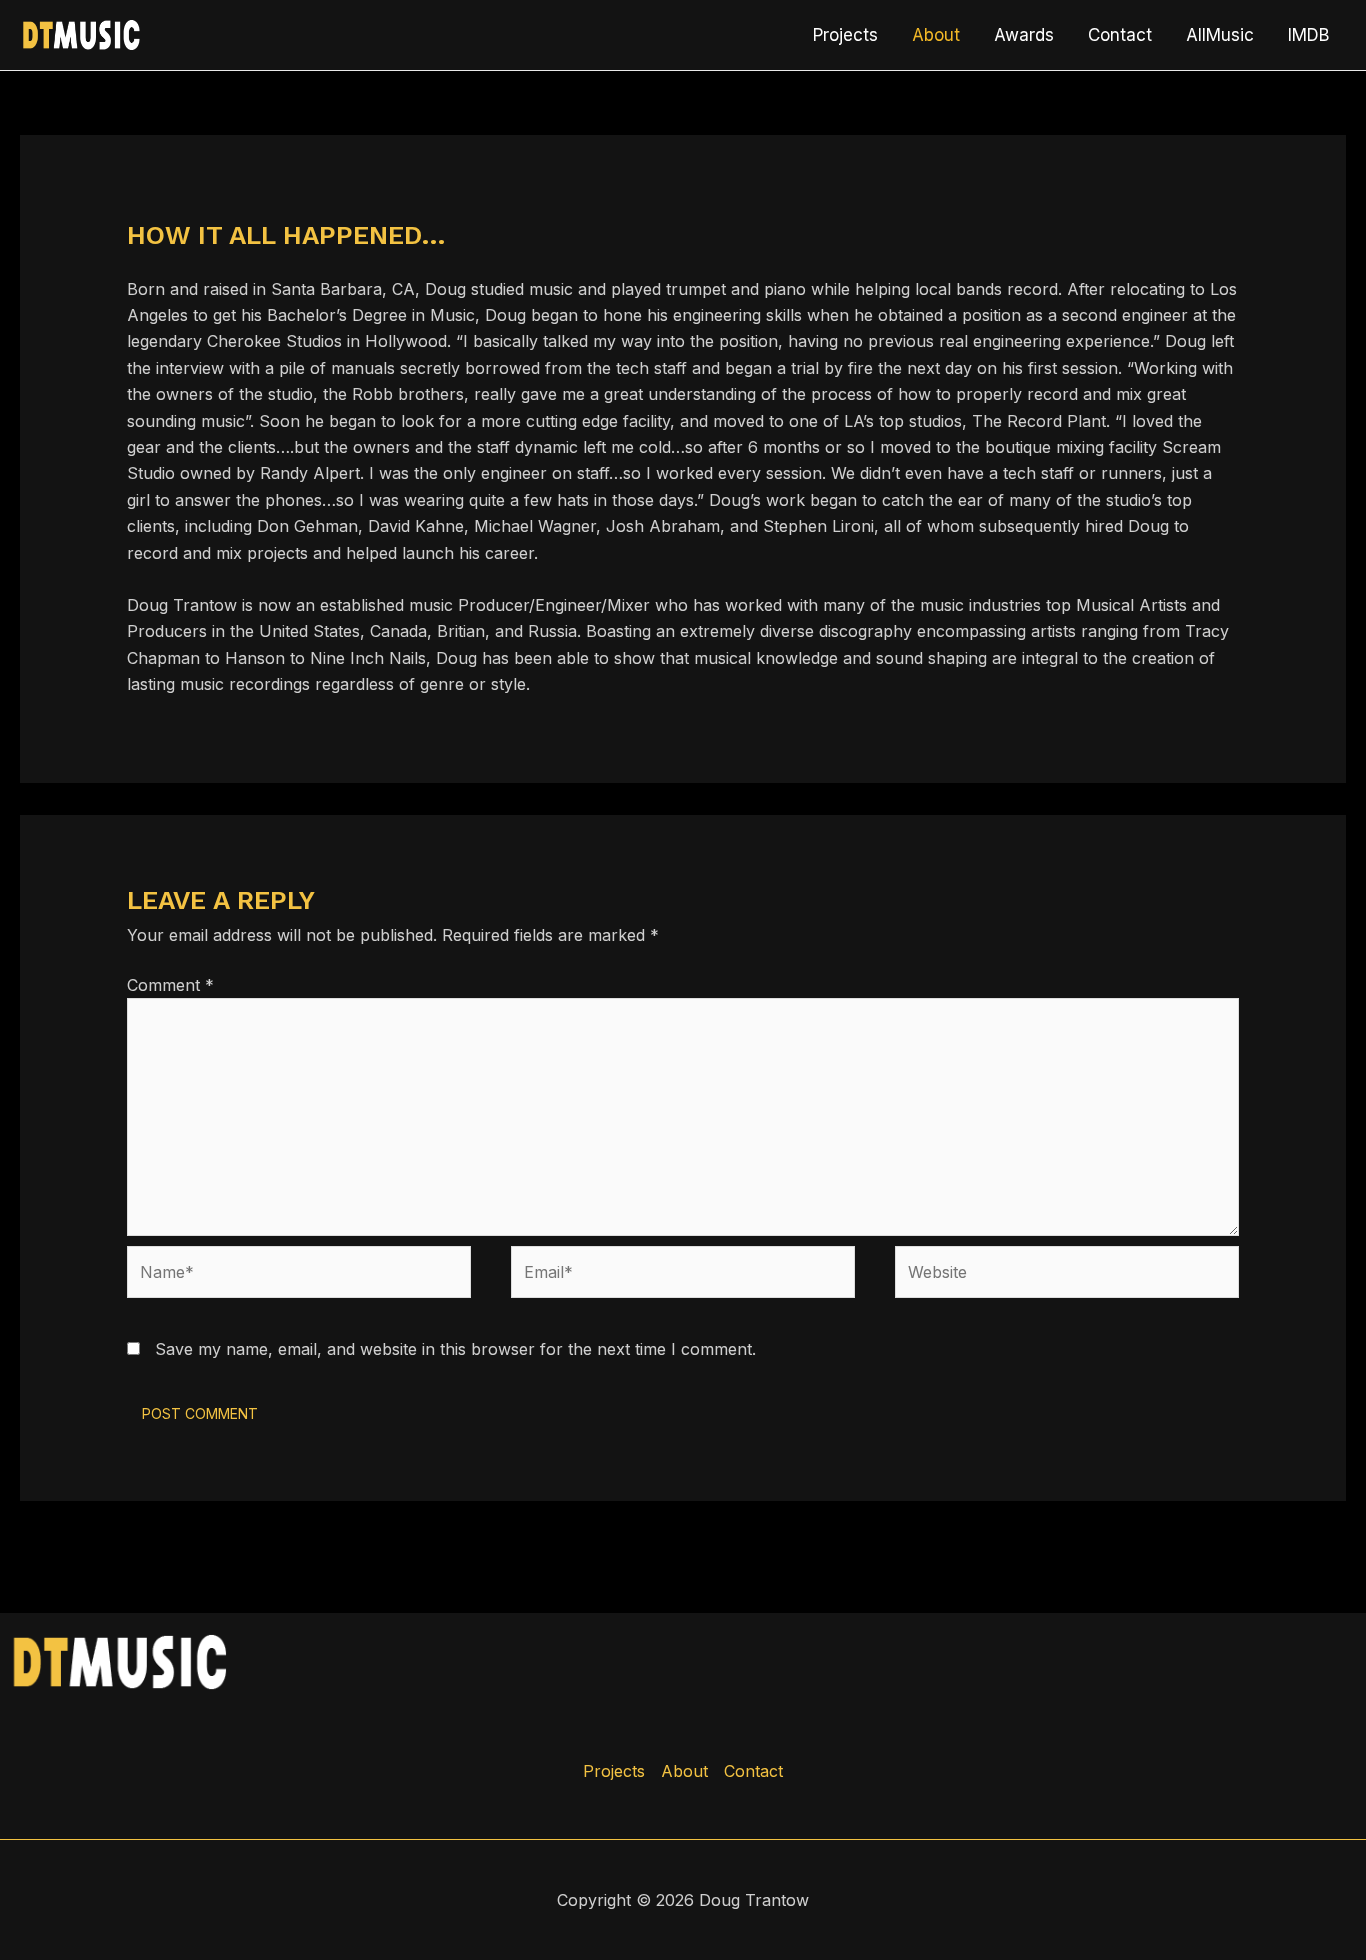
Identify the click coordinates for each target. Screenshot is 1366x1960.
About (936, 35)
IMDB (1308, 35)
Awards (1024, 35)
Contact (1120, 35)
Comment (170, 985)
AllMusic (1220, 35)
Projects (845, 35)
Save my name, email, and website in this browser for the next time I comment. (455, 1349)
